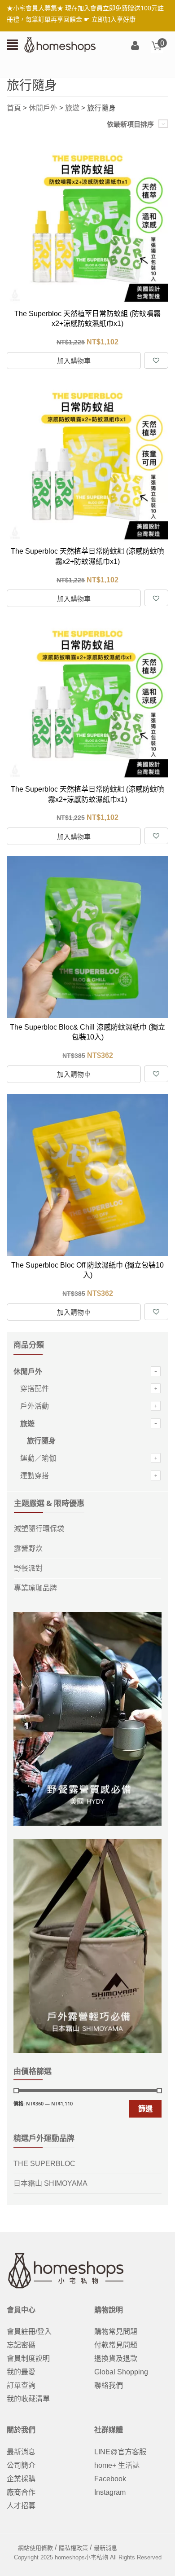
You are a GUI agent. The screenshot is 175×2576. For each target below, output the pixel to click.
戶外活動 (35, 1406)
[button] (156, 360)
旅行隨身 (41, 1441)
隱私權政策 (73, 2548)
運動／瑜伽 (38, 1458)
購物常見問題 (116, 2332)
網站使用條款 (35, 2548)
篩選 (145, 2109)
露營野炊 (28, 1548)
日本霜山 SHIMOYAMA (50, 2183)
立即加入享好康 (114, 19)
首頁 (14, 108)
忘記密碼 (21, 2345)
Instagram (110, 2492)
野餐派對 (28, 1568)
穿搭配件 (35, 1389)
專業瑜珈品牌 (35, 1588)
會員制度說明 (28, 2358)
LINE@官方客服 (120, 2452)
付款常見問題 (116, 2345)
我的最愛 (21, 2372)
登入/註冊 (135, 46)
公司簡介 (21, 2465)
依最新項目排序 (130, 124)
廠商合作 (21, 2492)
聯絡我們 (109, 2385)
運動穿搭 (35, 1476)
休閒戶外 (43, 108)
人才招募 (21, 2506)
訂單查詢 (21, 2385)
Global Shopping (121, 2372)
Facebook (110, 2479)
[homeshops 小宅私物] (60, 44)
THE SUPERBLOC (44, 2164)
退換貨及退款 (116, 2358)
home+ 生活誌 (117, 2465)
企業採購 (21, 2479)
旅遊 (72, 108)
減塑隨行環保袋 (39, 1529)
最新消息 (21, 2452)
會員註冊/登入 (29, 2332)
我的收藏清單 (28, 2399)
